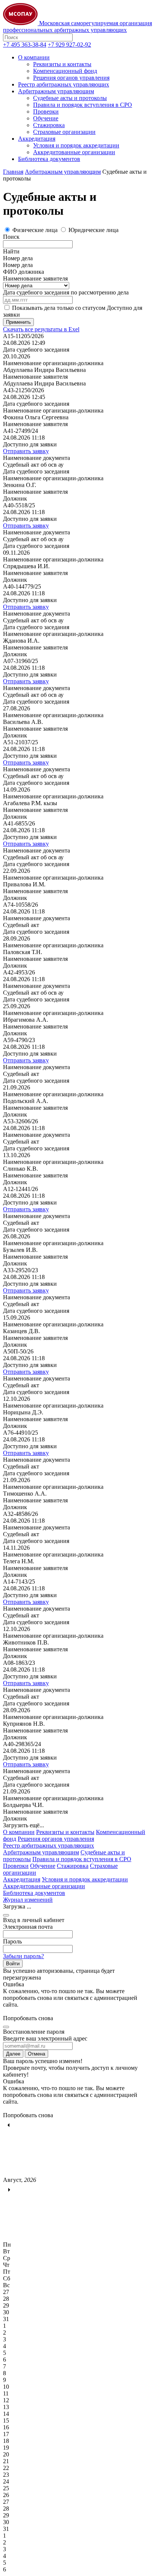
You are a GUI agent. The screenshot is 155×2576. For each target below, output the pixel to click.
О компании (34, 57)
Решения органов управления (71, 78)
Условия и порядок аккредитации (76, 145)
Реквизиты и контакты (62, 64)
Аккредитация (37, 139)
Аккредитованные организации (74, 152)
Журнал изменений (28, 1900)
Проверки (46, 112)
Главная (13, 172)
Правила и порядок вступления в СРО (83, 105)
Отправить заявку (26, 451)
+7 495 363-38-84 (25, 45)
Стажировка (49, 125)
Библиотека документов (49, 159)
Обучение (46, 118)
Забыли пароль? (24, 1956)
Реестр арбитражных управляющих (64, 84)
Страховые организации (64, 132)
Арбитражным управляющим (56, 91)
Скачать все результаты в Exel (41, 329)
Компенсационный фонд (65, 71)
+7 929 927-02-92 (69, 45)
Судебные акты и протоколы (70, 98)
